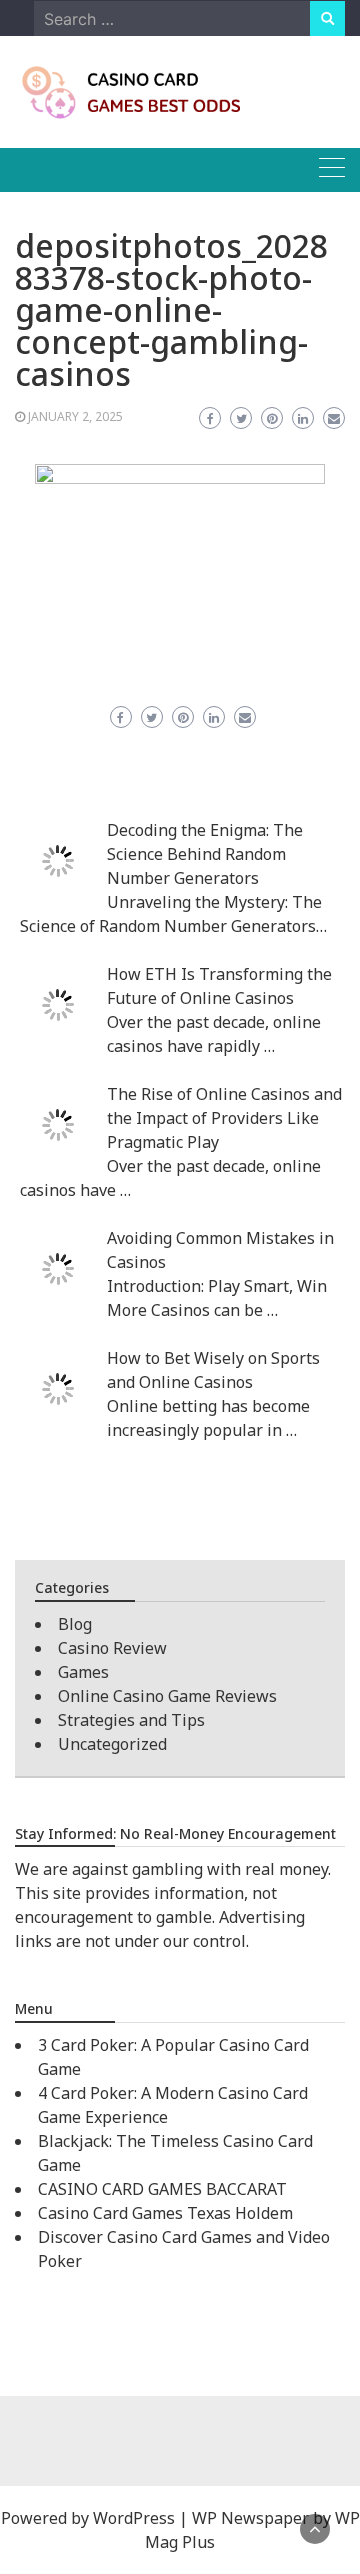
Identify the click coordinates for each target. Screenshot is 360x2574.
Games (83, 1672)
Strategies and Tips (131, 1720)
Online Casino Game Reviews (167, 1696)
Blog (75, 1624)
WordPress (134, 2518)
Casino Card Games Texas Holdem (165, 2213)
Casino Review (112, 1648)
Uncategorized (112, 1744)
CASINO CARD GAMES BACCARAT (162, 2189)
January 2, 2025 (75, 416)
